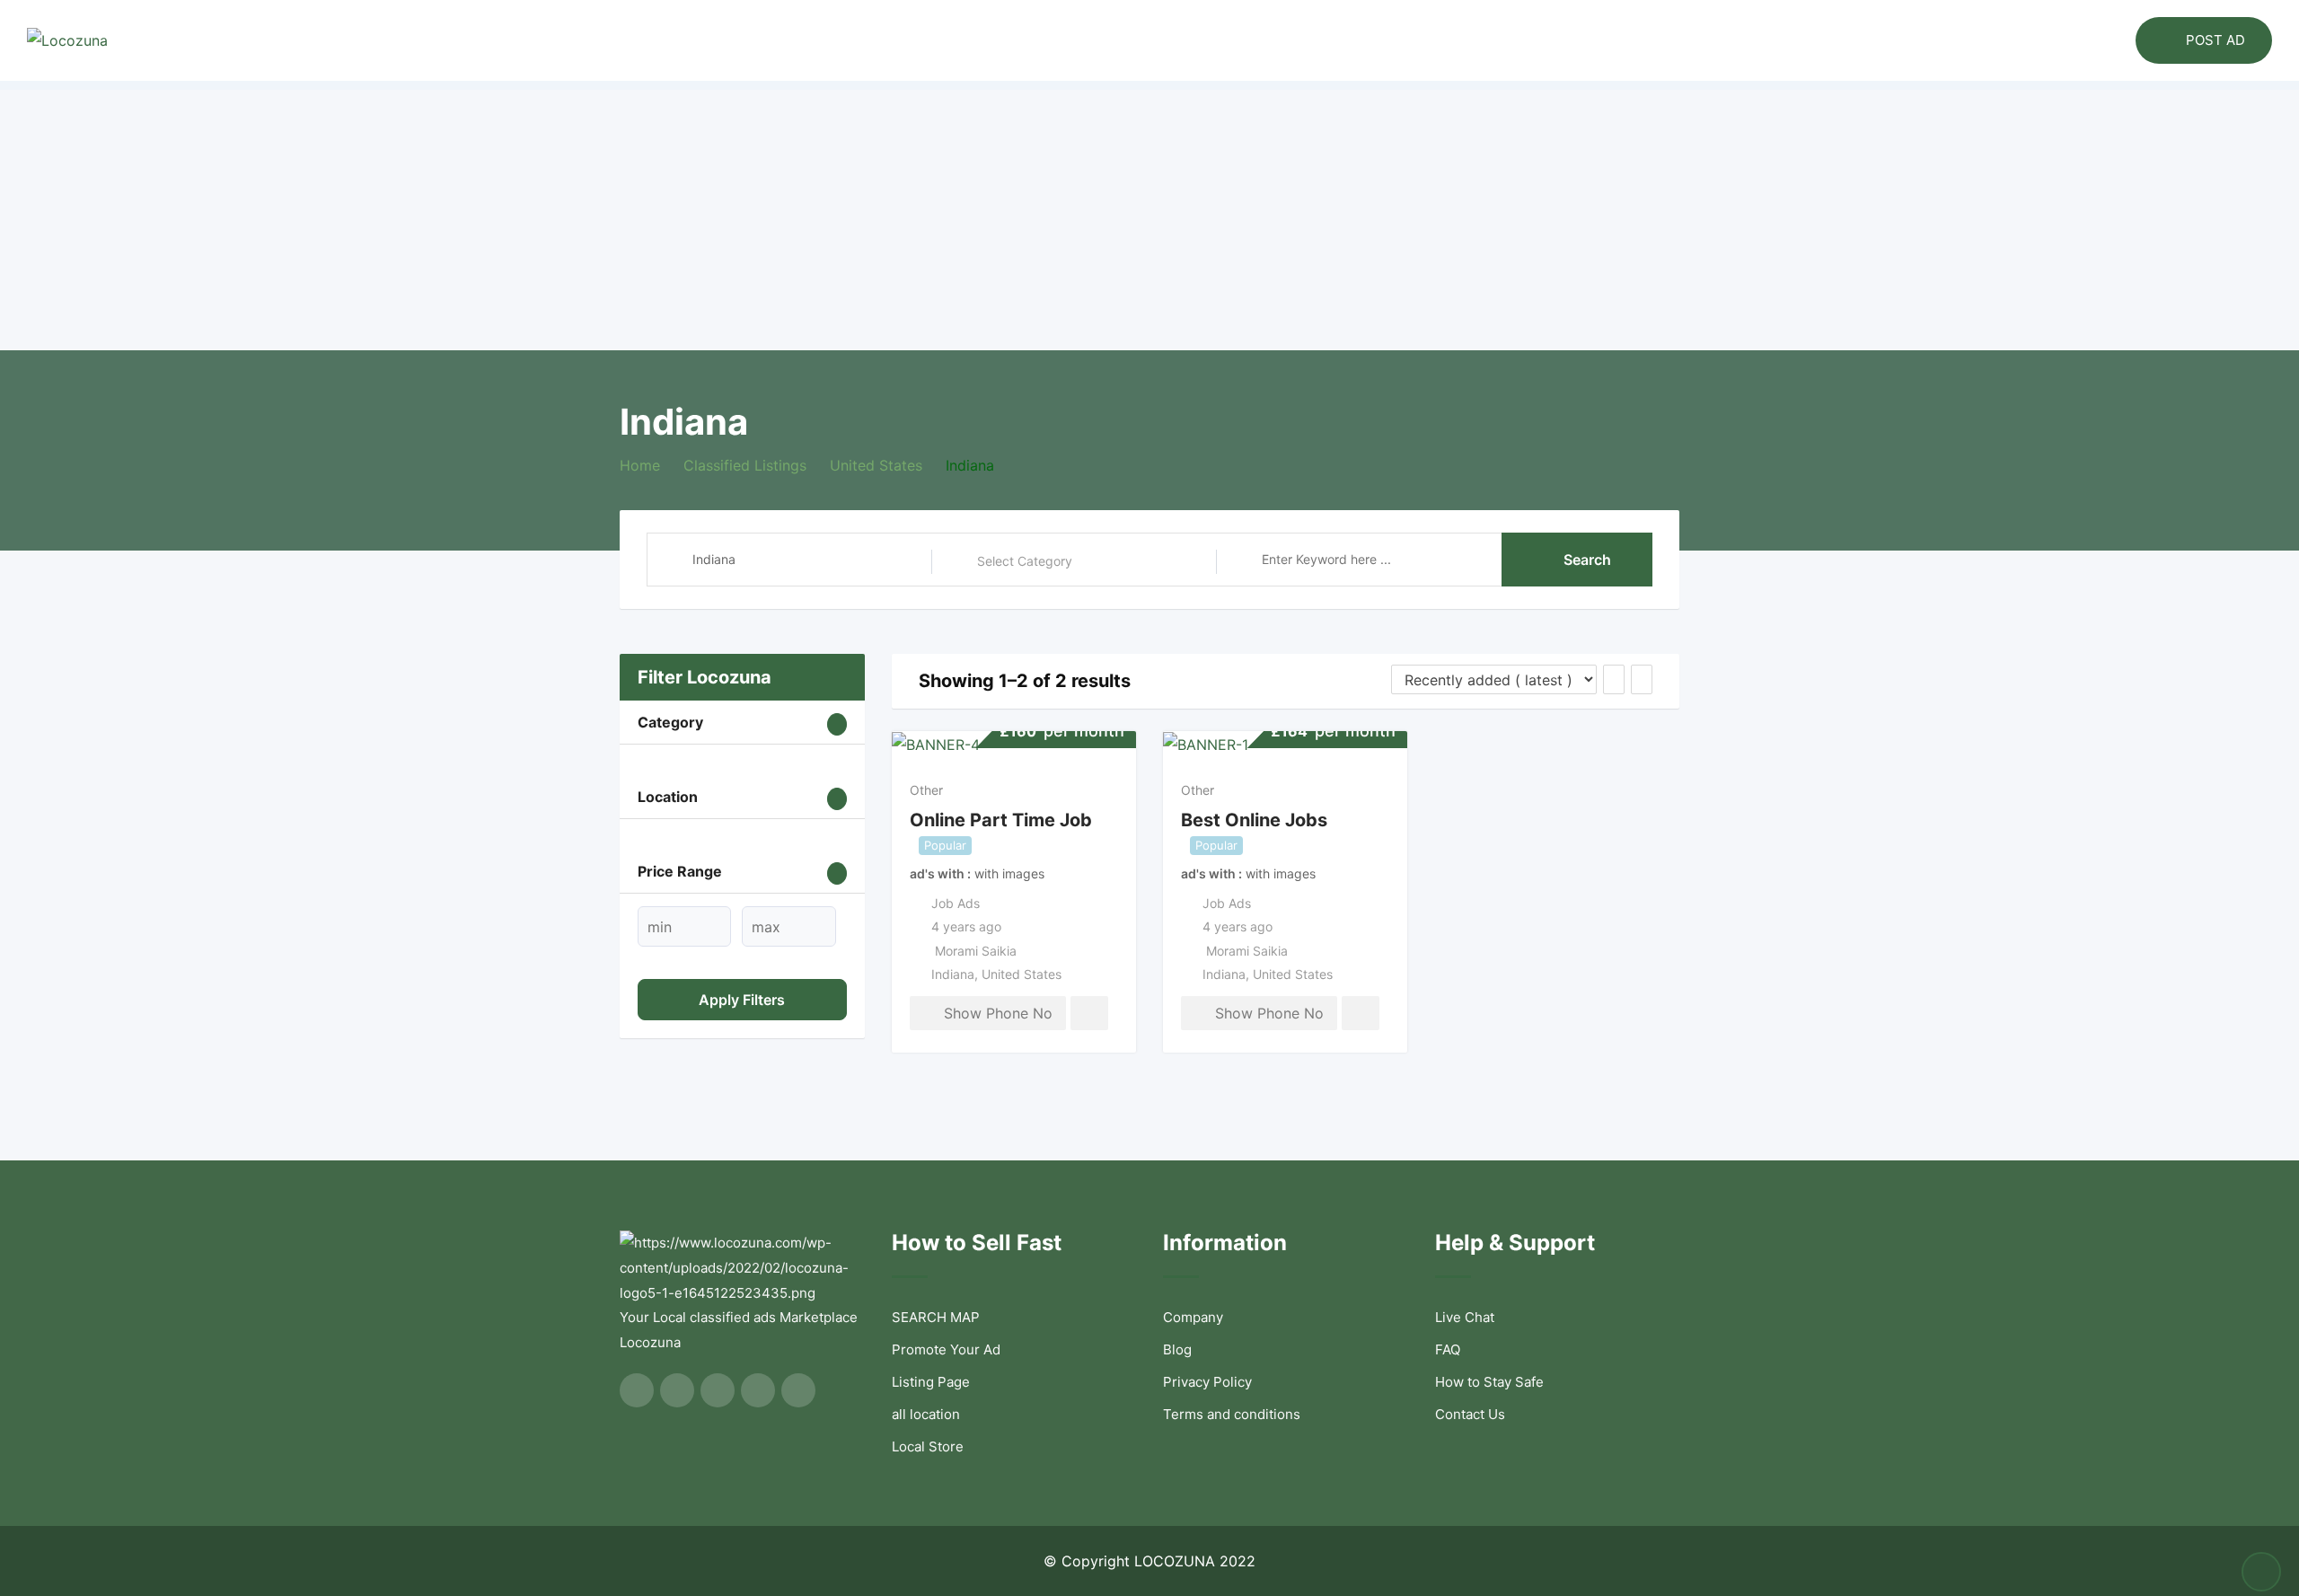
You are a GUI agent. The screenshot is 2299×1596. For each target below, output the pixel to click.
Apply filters (742, 1000)
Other (926, 790)
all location (926, 1414)
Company (1193, 1317)
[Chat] (2083, 40)
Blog (1177, 1349)
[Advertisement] (1149, 216)
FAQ (1448, 1349)
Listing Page (931, 1382)
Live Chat (1465, 1317)
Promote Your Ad (946, 1349)
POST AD (2215, 40)
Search (1587, 560)
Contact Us (1470, 1414)
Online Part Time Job (1001, 820)
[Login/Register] (2113, 40)
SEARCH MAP (936, 1317)
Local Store (928, 1446)
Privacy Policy (1207, 1382)
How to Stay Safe (1489, 1382)
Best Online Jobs (1254, 820)
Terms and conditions (1232, 1414)
